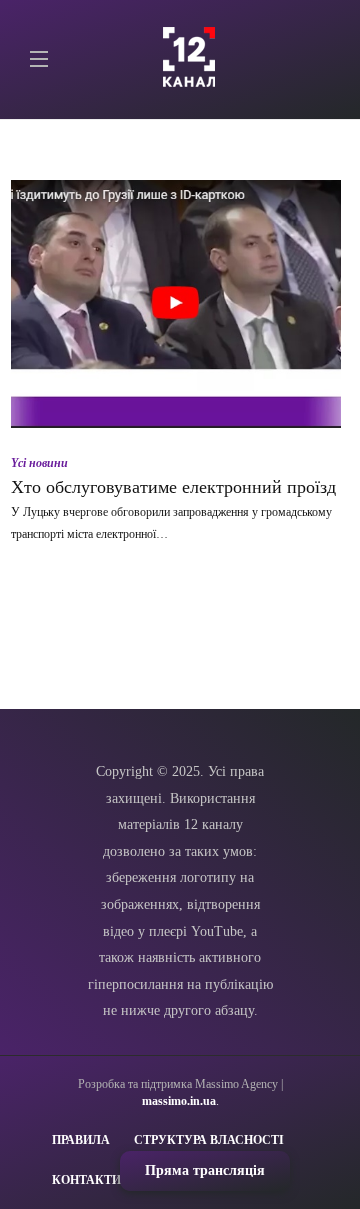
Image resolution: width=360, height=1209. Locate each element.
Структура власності (209, 1140)
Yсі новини (39, 463)
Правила (81, 1140)
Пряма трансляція (205, 1170)
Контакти (86, 1180)
